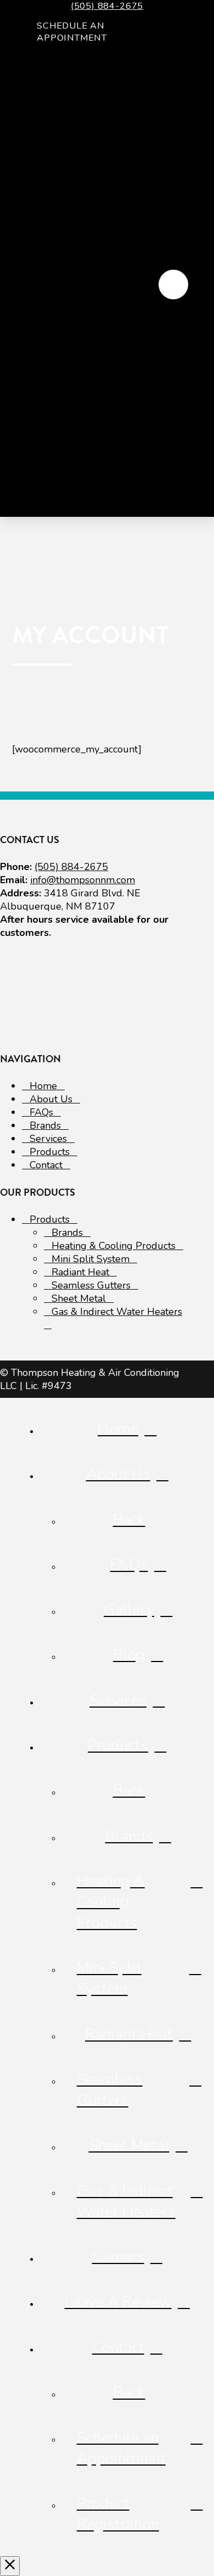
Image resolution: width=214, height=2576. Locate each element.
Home (43, 1086)
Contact (46, 1165)
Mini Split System (91, 1259)
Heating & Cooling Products (114, 1246)
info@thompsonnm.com (83, 880)
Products (50, 1152)
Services (48, 1139)
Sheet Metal (79, 1298)
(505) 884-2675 (107, 6)
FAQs (41, 1112)
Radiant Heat (80, 1272)
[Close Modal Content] (10, 2566)
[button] (173, 285)
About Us (51, 1099)
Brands (45, 1125)
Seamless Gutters (91, 1285)
